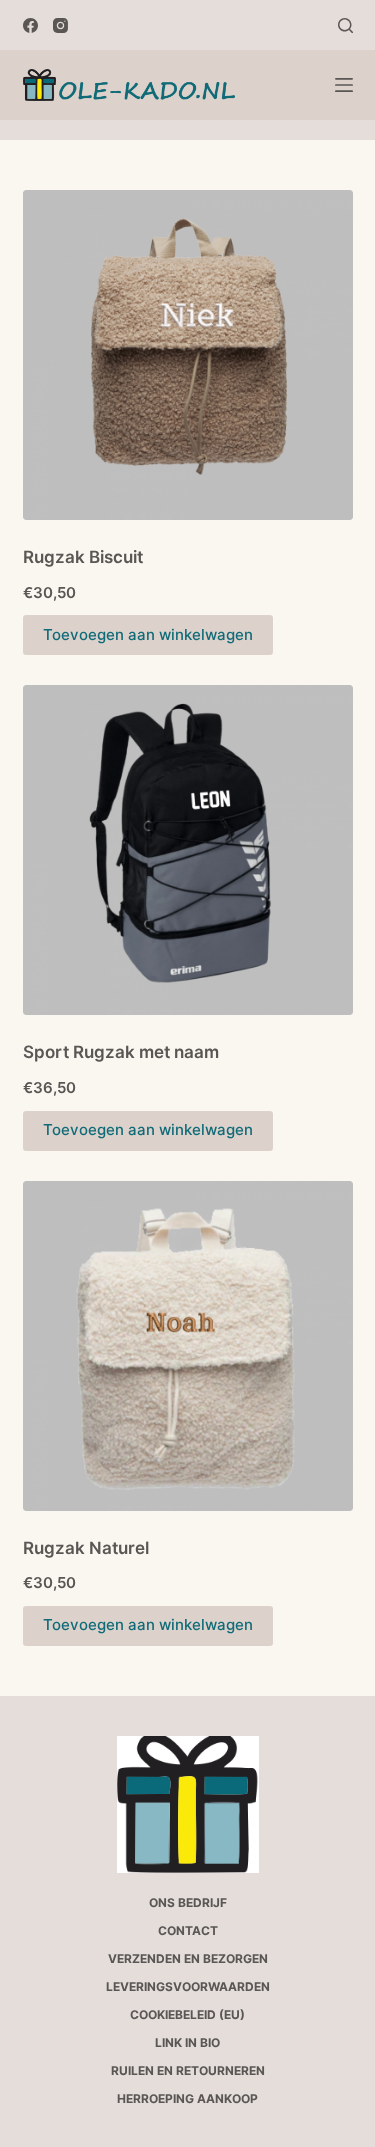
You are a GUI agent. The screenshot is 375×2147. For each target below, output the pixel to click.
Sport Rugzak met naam (121, 1052)
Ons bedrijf (188, 1902)
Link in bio (187, 2042)
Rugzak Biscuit (83, 557)
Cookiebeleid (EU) (187, 2014)
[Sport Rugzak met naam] (188, 850)
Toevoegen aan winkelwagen (148, 634)
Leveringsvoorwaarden (188, 1986)
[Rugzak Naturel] (188, 1346)
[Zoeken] (345, 25)
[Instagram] (60, 25)
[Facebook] (30, 25)
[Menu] (344, 85)
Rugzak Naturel (86, 1548)
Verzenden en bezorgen (188, 1958)
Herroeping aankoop (187, 2098)
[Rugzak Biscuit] (188, 355)
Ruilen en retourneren (188, 2070)
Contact (188, 1930)
